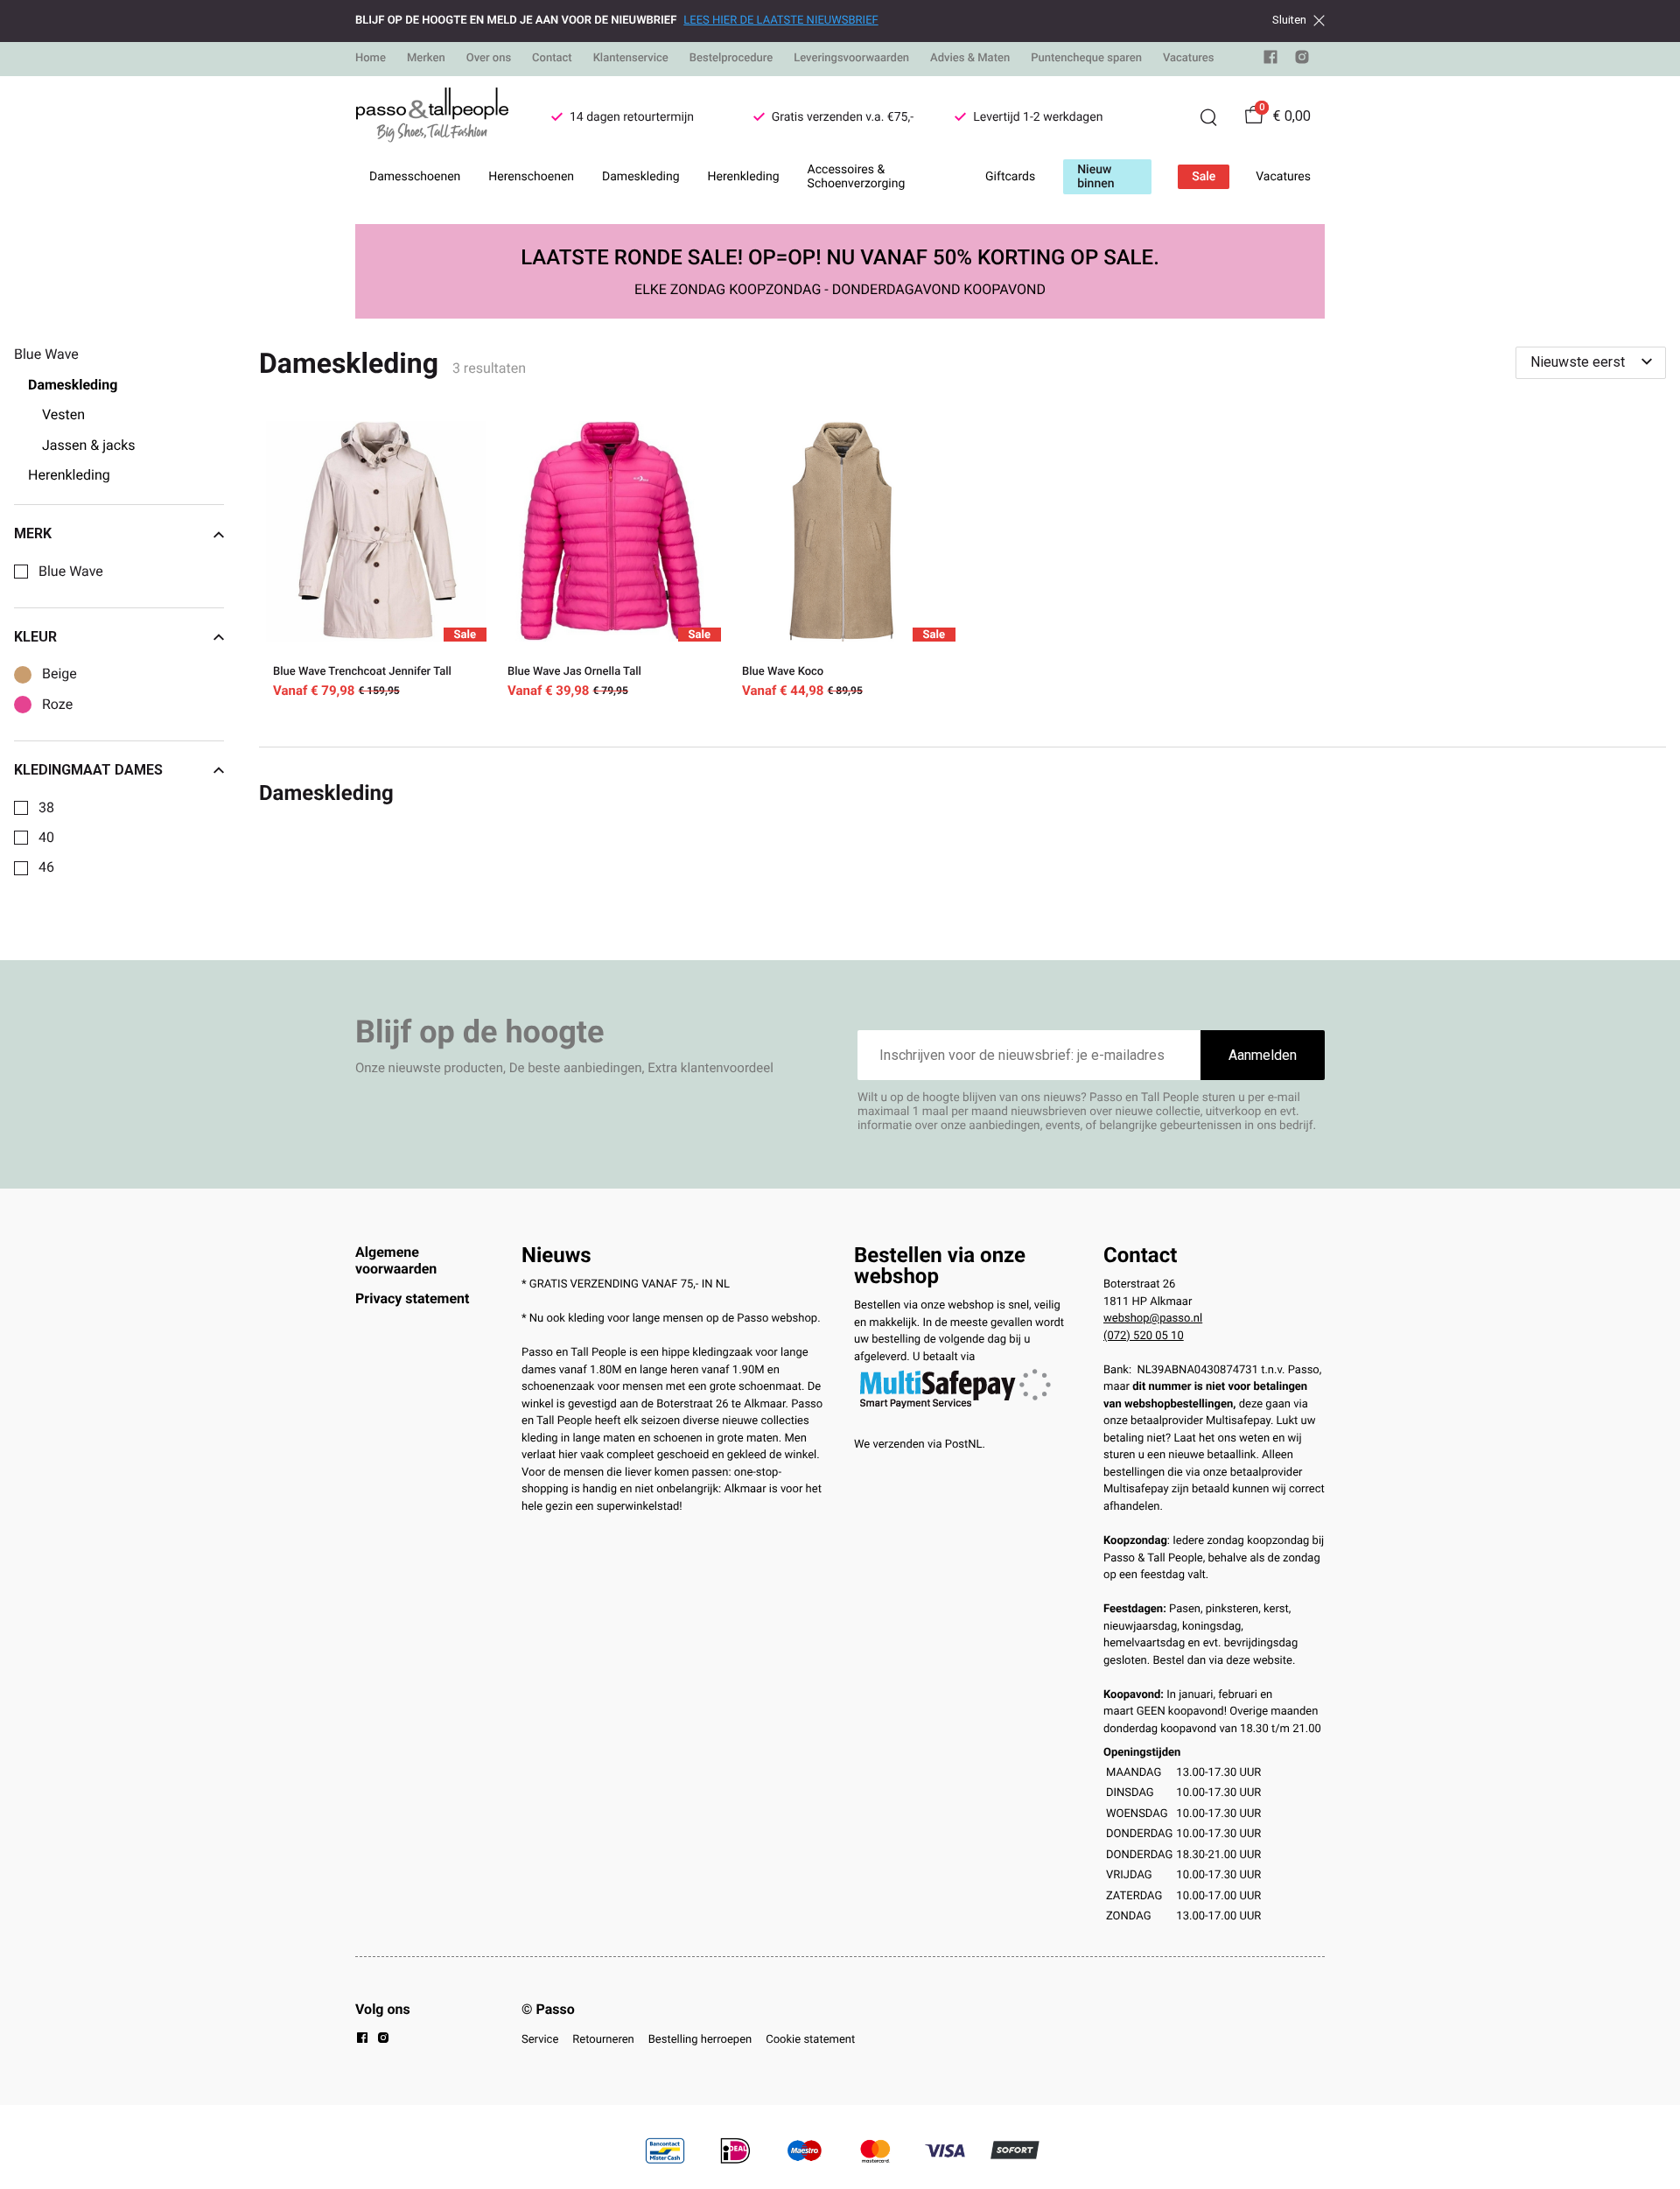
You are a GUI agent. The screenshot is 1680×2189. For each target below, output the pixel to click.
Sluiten (1289, 20)
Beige (59, 674)
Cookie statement (810, 2040)
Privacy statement (412, 1298)
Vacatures (1189, 58)
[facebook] (1270, 61)
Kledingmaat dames (88, 770)
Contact (552, 58)
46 (46, 867)
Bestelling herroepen (700, 2040)
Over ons (489, 58)
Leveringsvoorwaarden (851, 58)
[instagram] (1302, 61)
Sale (1204, 177)
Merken (426, 58)
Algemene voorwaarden (396, 1260)
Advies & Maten (970, 58)
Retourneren (603, 2040)
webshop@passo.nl (1153, 1319)
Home (371, 58)
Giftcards (1010, 177)
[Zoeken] (1208, 117)
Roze (57, 705)
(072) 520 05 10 (1144, 1336)
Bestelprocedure (731, 58)
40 (46, 838)
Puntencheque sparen (1086, 58)
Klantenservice (631, 58)
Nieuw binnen (1095, 177)
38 (46, 808)
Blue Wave (71, 572)
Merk (33, 534)
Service (540, 2040)
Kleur (35, 637)
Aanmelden (1263, 1055)
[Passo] (432, 117)
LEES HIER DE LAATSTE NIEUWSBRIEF (780, 21)
